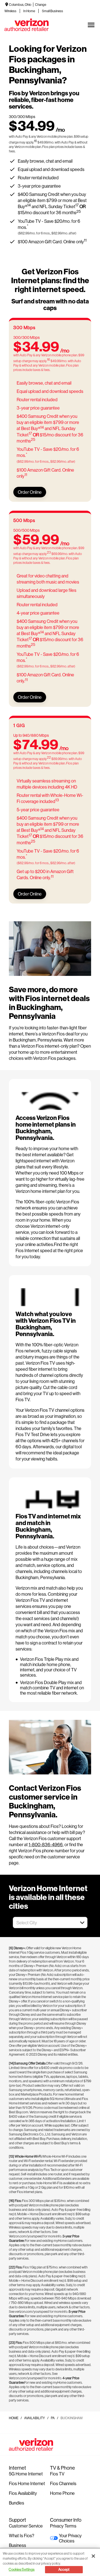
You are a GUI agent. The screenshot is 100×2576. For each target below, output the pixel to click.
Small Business (52, 11)
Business (17, 2545)
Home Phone (62, 2493)
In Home (29, 11)
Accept (64, 2569)
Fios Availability (23, 2493)
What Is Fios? (22, 2535)
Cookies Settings (22, 2569)
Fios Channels (63, 2483)
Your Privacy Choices (70, 2538)
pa (53, 2418)
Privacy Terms (63, 2526)
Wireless (10, 11)
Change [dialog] (41, 5)
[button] (82, 1923)
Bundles (17, 2503)
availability (35, 2418)
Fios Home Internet (27, 2483)
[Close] (93, 2556)
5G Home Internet (26, 2474)
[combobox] (44, 1923)
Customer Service (26, 2526)
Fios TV (57, 2474)
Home (14, 2418)
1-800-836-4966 (46, 1844)
